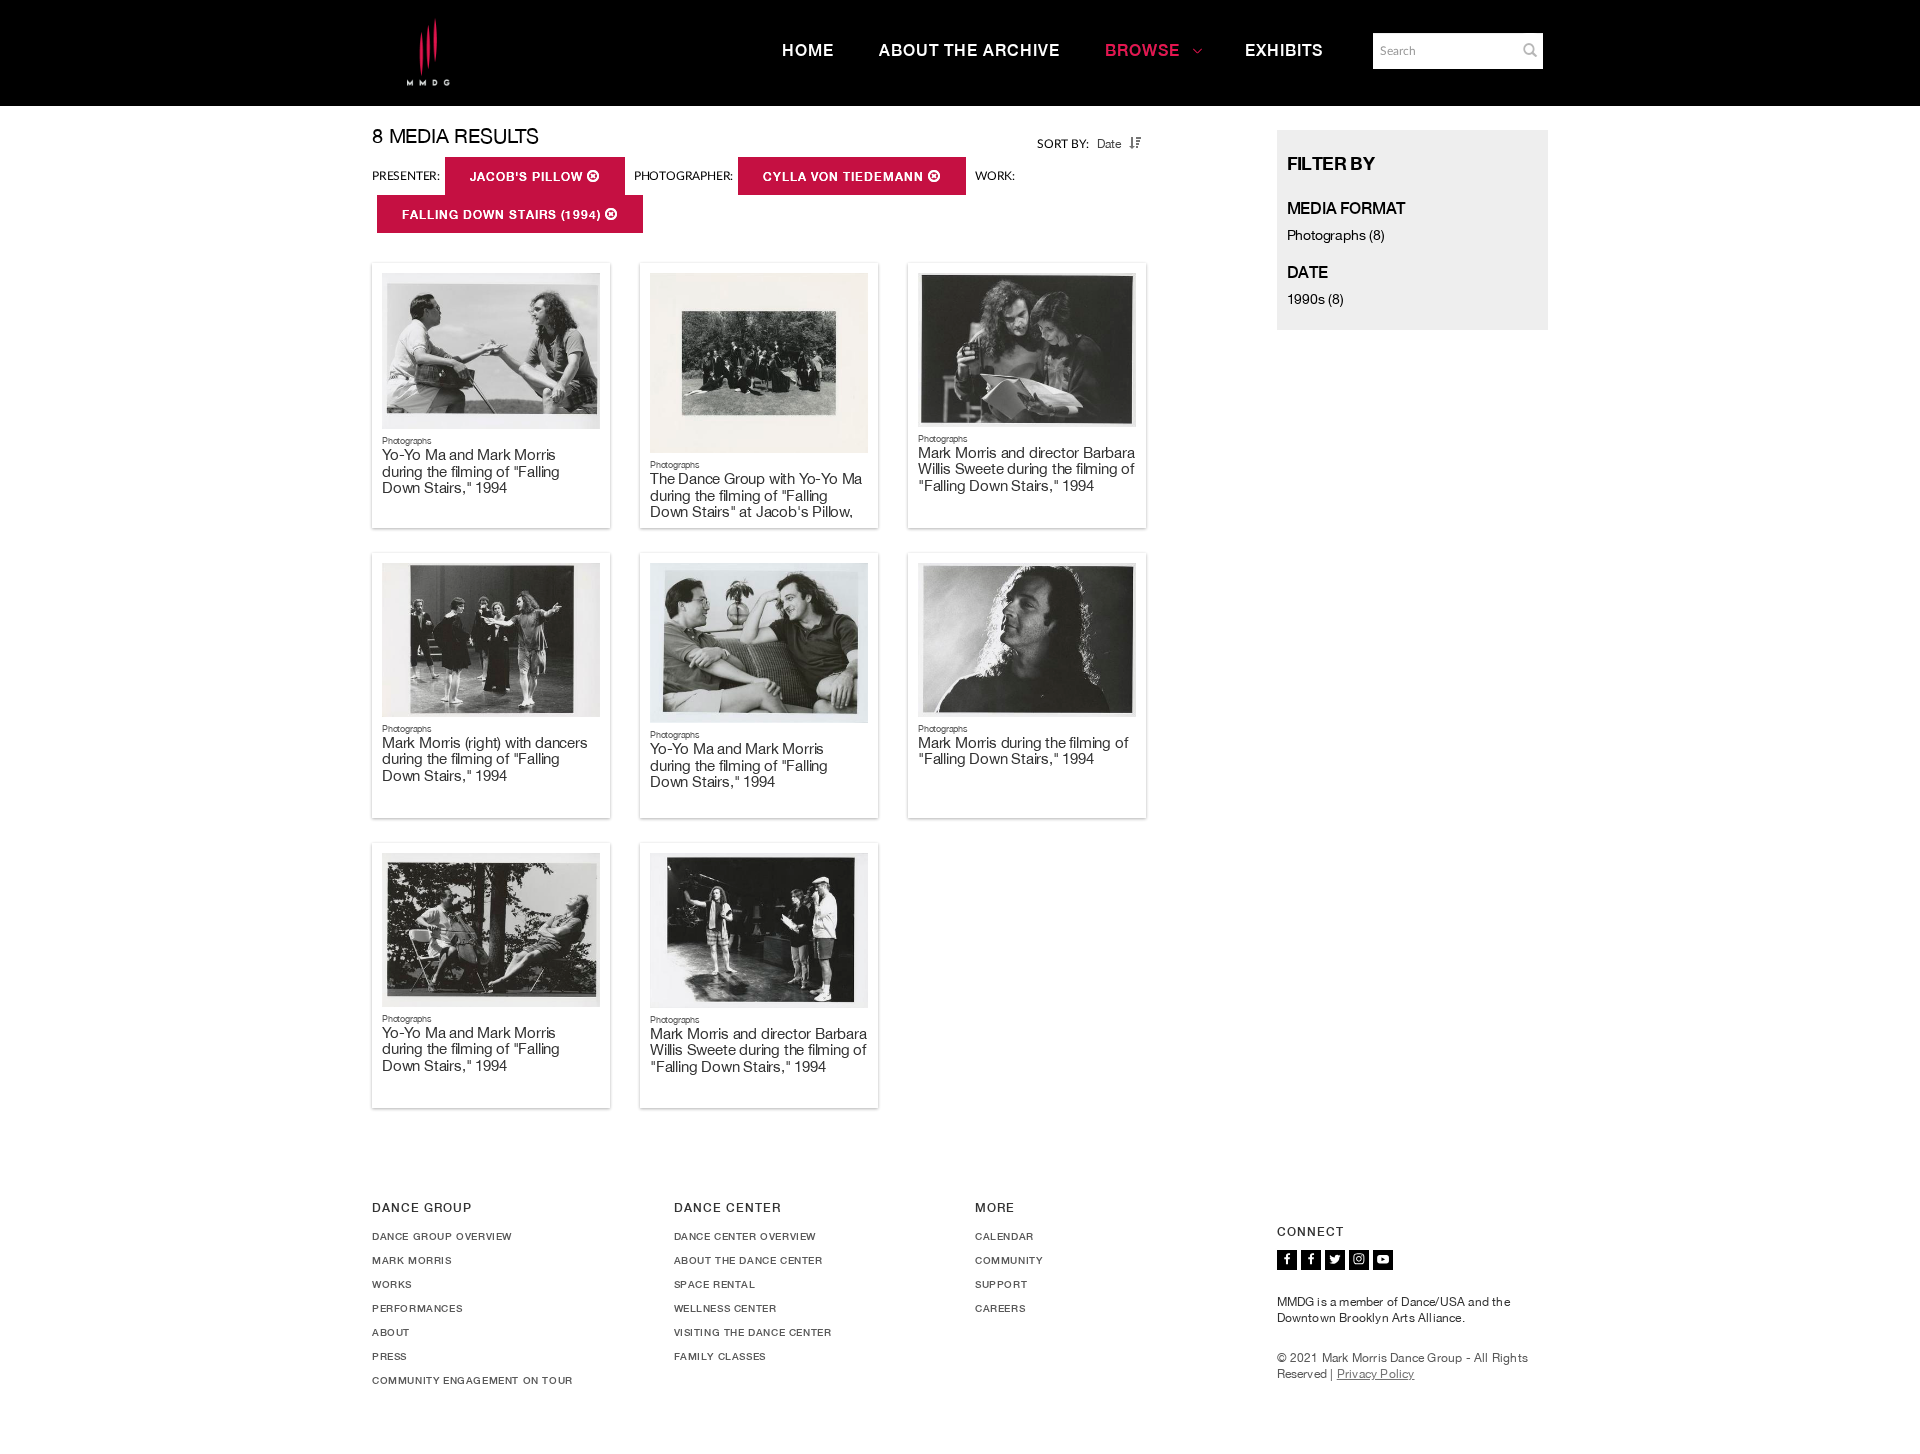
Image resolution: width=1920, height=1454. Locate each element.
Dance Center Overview (745, 1236)
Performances (417, 1308)
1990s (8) (1315, 299)
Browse (1142, 50)
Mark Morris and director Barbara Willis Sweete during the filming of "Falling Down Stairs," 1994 (1026, 469)
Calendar (1004, 1236)
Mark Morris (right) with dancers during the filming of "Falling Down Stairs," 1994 (485, 759)
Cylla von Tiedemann (845, 177)
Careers (1000, 1308)
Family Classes (720, 1356)
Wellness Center (725, 1308)
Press (389, 1356)
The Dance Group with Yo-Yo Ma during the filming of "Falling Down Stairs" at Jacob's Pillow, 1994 (756, 503)
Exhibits (1284, 50)
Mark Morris (412, 1260)
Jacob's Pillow (528, 177)
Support (1001, 1284)
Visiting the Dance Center (753, 1332)
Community (1008, 1260)
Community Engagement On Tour (472, 1380)
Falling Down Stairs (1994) (503, 215)
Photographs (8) (1336, 235)
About (391, 1332)
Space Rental (715, 1284)
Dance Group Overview (442, 1236)
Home (808, 50)
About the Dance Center (748, 1260)
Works (392, 1284)
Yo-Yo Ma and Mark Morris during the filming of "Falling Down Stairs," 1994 (471, 471)
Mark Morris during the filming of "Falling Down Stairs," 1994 (1022, 751)
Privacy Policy (1376, 1374)
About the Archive (969, 50)
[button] (1530, 50)
